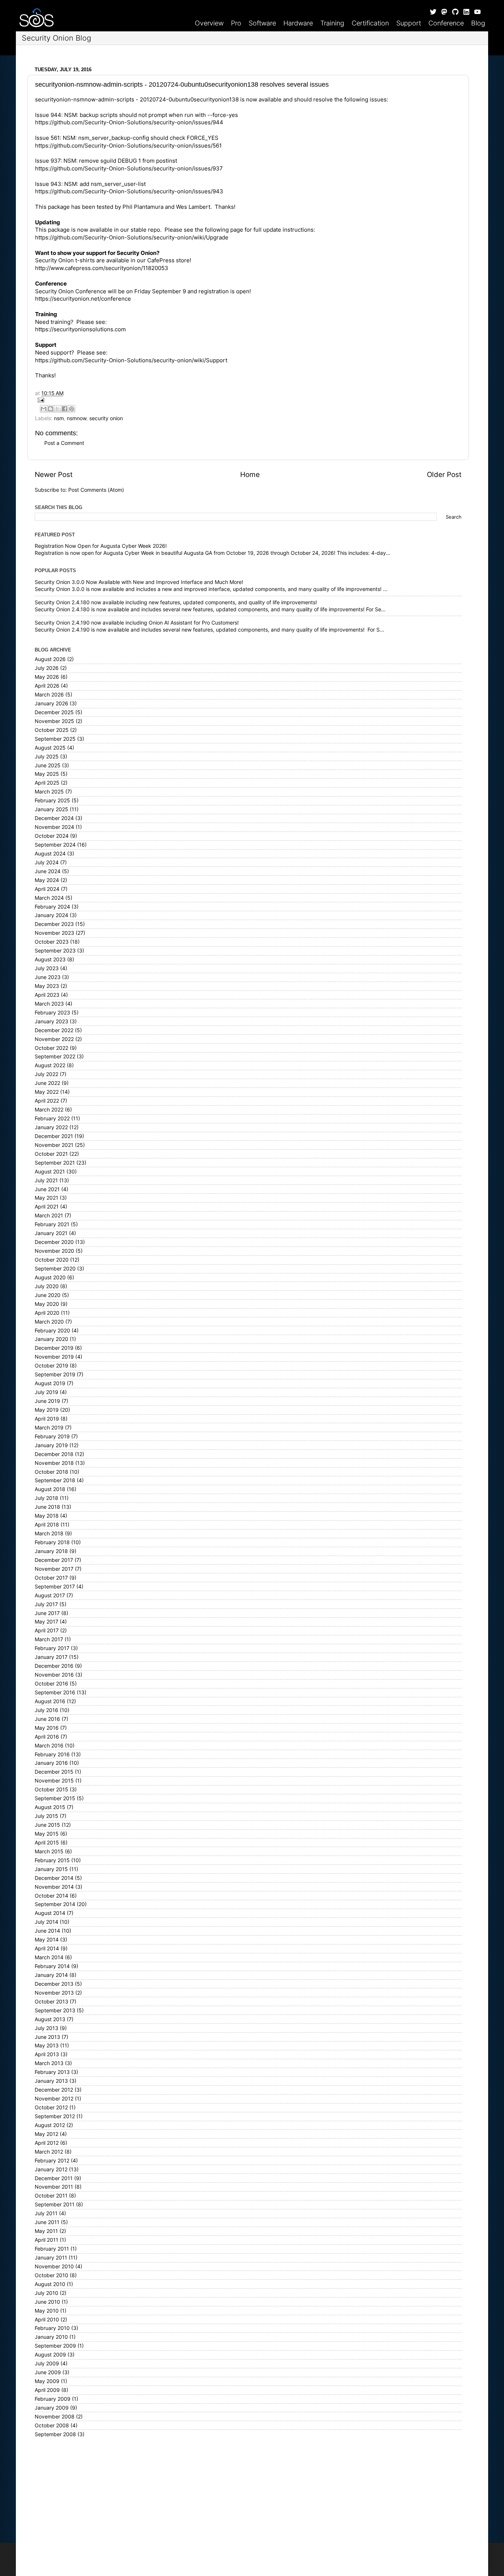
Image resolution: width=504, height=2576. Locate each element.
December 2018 (54, 1454)
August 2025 (50, 748)
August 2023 (50, 959)
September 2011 (55, 2205)
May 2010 (47, 2311)
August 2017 (50, 1595)
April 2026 (47, 686)
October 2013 (51, 2002)
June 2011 (47, 2222)
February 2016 (52, 1754)
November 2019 (54, 1357)
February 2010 (52, 2328)
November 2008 (55, 2417)
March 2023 (49, 1004)
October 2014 (51, 1896)
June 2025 (48, 765)
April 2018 (47, 1525)
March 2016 (49, 1746)
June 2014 (47, 1931)
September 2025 (55, 739)
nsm (59, 418)
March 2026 (49, 695)
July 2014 (46, 1922)
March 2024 (49, 898)
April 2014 (47, 1949)
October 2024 (52, 836)
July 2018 (46, 1498)
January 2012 (51, 2169)
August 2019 (50, 1383)
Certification (370, 23)
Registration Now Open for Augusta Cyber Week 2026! (101, 546)
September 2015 (55, 1798)
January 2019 (51, 1445)
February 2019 (52, 1436)
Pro (236, 23)
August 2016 (50, 1701)
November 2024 (54, 827)
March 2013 (49, 2063)
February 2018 (52, 1542)
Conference (446, 23)
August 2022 (50, 1065)
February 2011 (52, 2249)
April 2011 (46, 2240)
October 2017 (51, 1578)
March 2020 (49, 1322)
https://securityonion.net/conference (83, 299)
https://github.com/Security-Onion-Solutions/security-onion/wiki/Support (131, 360)
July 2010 (46, 2293)
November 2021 (54, 1145)
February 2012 (52, 2161)
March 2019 (49, 1428)
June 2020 (48, 1295)
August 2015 (50, 1807)
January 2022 (51, 1127)
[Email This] (44, 409)
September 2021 (55, 1163)
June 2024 (48, 871)
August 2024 (50, 854)
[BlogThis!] (51, 409)
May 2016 (47, 1728)
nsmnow (77, 418)
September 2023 (55, 951)
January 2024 (51, 915)
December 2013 (54, 1984)
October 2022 (51, 1048)
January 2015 (51, 1869)
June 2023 (48, 977)
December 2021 (54, 1136)
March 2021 (49, 1216)
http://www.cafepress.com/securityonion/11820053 (102, 268)
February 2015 (52, 1860)
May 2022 (47, 1092)
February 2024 (52, 907)
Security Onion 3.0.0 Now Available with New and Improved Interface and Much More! (139, 582)
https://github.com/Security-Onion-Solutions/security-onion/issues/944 (129, 122)
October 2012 (51, 2108)
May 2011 (46, 2231)
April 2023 (47, 995)
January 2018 (51, 1551)
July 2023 (47, 968)
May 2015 (47, 1834)
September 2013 (55, 2010)
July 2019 (46, 1392)
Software (262, 23)
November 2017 (54, 1569)
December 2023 (54, 924)
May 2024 (47, 880)
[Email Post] (248, 400)
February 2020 (52, 1331)
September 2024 (55, 845)
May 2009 (47, 2381)
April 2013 (47, 2054)
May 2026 (47, 677)
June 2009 (48, 2372)
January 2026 (51, 703)
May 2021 (46, 1198)
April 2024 (47, 889)
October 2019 (51, 1366)
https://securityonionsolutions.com (80, 329)
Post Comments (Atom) (96, 490)
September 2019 (55, 1375)
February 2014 (52, 1966)
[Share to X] (58, 409)
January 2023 (51, 1021)
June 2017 (47, 1613)
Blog (478, 23)
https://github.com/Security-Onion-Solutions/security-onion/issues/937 (129, 169)
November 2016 (54, 1675)
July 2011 (46, 2213)
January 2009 (52, 2408)
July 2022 (46, 1074)
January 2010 (51, 2337)
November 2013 (54, 1993)
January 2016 (51, 1763)
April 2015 (47, 1843)
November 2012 (54, 2099)
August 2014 (50, 1913)
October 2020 (52, 1260)
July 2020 (47, 1286)
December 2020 (54, 1242)
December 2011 (54, 2178)
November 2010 (54, 2266)
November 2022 (54, 1039)
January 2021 (51, 1233)
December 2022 (54, 1030)
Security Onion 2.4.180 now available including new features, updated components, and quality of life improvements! (176, 602)
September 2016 (55, 1692)
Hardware (298, 23)
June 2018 (47, 1507)
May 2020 (47, 1304)
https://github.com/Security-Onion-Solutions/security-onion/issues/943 (129, 191)
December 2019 (54, 1348)
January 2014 (51, 1975)
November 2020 (54, 1251)
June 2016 (47, 1719)
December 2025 (54, 712)
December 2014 (54, 1878)
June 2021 (47, 1189)
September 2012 (55, 2116)
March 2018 (49, 1534)
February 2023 (52, 1013)
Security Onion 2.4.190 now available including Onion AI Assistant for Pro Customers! (137, 623)
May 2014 (47, 1940)
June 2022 (47, 1083)
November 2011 (54, 2187)
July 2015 (46, 1816)
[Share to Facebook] (65, 409)
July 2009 (47, 2364)
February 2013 (52, 2072)
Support (409, 23)
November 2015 (54, 1781)
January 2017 (51, 1657)
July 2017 (46, 1604)
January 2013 (51, 2081)
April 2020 (47, 1313)
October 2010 (51, 2275)
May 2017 (46, 1622)
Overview (209, 23)
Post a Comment (64, 443)
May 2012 (46, 2134)
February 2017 (52, 1648)
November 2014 (54, 1887)
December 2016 (54, 1666)
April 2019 (47, 1419)
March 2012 (49, 2152)
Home (250, 475)
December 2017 (54, 1560)
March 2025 (49, 792)
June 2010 (47, 2302)
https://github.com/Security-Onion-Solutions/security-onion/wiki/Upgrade (132, 238)
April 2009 (47, 2390)
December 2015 (54, 1772)
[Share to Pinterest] (72, 409)
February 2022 (52, 1118)
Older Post (444, 475)
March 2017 (49, 1639)
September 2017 (55, 1587)
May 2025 (47, 774)
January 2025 (51, 809)
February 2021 (52, 1224)
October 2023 (52, 942)
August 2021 (50, 1172)
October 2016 (51, 1684)
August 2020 (50, 1277)
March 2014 (49, 1957)
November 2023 (54, 933)
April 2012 (47, 2143)
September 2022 (55, 1057)
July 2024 (47, 862)
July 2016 (46, 1710)
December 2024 (54, 818)
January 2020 (51, 1339)
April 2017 (47, 1631)
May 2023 (47, 986)
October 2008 (52, 2425)
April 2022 (47, 1101)
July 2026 (47, 668)
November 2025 (54, 721)
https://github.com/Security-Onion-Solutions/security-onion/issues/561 (128, 146)
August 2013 (50, 2019)
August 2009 (50, 2355)
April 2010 (47, 2320)
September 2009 (55, 2346)
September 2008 (55, 2434)
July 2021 (46, 1180)
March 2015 (49, 1851)
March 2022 (49, 1110)
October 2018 (51, 1472)
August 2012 (50, 2125)
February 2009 (53, 2399)
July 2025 (47, 757)
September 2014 (55, 1904)
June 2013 (47, 2037)
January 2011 (51, 2258)
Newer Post (54, 475)
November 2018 (54, 1463)
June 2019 (47, 1401)
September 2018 (55, 1480)
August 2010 (50, 2284)
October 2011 (51, 2196)
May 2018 (47, 1516)
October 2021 (51, 1154)
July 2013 (46, 2028)
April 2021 (47, 1207)
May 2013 (47, 2046)
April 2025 (47, 783)
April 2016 (47, 1737)
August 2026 (50, 659)
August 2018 (50, 1489)
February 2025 (52, 801)
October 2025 (52, 730)
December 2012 (54, 2090)
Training (332, 23)
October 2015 (51, 1790)
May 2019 (47, 1410)
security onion (106, 418)
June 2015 (47, 1825)
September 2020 (55, 1269)
